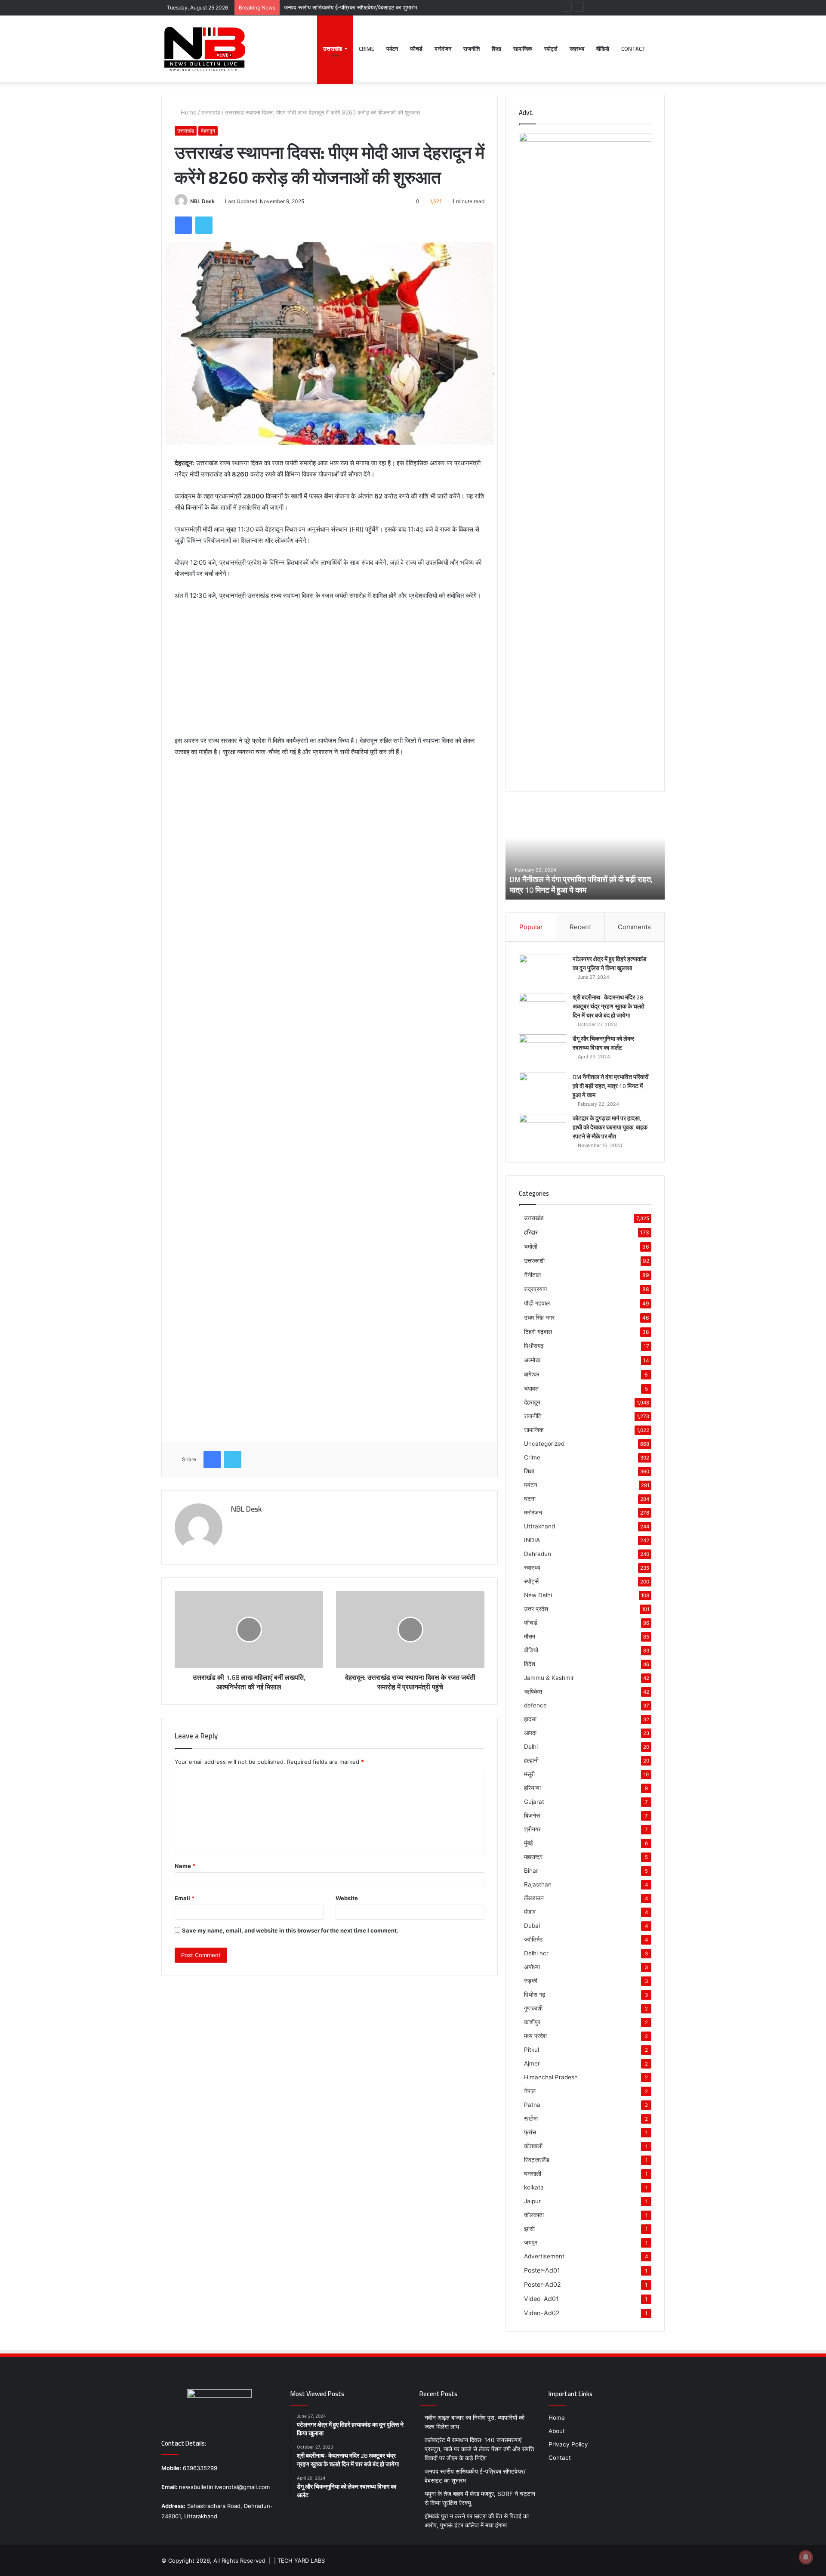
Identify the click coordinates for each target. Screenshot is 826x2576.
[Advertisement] (330, 672)
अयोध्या (532, 1967)
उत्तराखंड (333, 49)
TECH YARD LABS (301, 2561)
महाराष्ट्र (533, 1857)
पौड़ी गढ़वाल (537, 1303)
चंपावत (531, 1388)
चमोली (531, 1246)
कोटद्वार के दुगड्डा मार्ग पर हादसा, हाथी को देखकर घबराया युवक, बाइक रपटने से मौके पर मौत (576, 884)
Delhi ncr (536, 1953)
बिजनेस (532, 1815)
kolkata (534, 2187)
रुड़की (531, 1981)
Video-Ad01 (541, 2299)
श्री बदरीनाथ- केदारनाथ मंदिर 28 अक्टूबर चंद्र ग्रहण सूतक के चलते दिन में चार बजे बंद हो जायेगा (609, 1006)
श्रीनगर (532, 1829)
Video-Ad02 (542, 2313)
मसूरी (529, 1774)
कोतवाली (533, 2146)
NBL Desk (202, 201)
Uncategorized (544, 1444)
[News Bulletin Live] (204, 49)
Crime (367, 49)
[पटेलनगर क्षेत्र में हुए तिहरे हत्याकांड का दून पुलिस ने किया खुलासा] (542, 971)
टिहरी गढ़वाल (538, 1331)
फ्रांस (530, 2132)
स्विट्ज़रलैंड (537, 2160)
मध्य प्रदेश (535, 2036)
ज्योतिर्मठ (533, 1939)
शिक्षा (496, 49)
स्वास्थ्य (577, 49)
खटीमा (531, 2118)
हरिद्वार (531, 1232)
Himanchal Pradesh (551, 2077)
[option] (585, 852)
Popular (531, 927)
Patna (532, 2105)
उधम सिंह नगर (539, 1317)
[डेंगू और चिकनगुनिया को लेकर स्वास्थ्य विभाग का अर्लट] (542, 1050)
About (557, 2431)
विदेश (530, 1664)
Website (347, 1898)
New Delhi (538, 1595)
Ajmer (532, 2063)
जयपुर (531, 2242)
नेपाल (530, 2091)
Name (185, 1866)
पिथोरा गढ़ (535, 1995)
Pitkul (532, 2050)
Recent (580, 927)
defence (535, 1705)
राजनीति (472, 49)
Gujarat (534, 1802)
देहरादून (208, 131)
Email (185, 1898)
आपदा (530, 1733)
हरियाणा (532, 1788)
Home (188, 112)
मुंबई (529, 1843)
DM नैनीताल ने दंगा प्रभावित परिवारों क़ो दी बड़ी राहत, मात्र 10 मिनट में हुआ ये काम (610, 1086)
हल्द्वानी (531, 1760)
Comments (634, 927)
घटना (530, 1499)
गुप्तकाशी (533, 2008)
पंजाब (530, 1912)
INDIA (532, 1540)
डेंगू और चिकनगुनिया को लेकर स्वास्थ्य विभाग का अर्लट (603, 1043)
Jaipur (532, 2201)
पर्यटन (392, 49)
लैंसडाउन (534, 1898)
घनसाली (533, 2174)
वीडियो (603, 49)
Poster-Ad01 (542, 2270)
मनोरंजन (443, 49)
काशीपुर (532, 2022)
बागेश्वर (532, 1374)
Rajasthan (538, 1884)
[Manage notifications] (806, 2557)
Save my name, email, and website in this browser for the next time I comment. (290, 1930)
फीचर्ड (416, 49)
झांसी (529, 2229)
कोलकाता (534, 2215)
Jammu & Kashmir (549, 1678)
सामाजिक (523, 49)
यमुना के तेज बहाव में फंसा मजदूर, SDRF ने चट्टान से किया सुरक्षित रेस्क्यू (359, 7)
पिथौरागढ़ (534, 1346)
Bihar (531, 1871)
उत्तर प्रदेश (536, 1609)
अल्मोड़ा (532, 1360)
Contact (633, 49)
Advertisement (544, 2256)
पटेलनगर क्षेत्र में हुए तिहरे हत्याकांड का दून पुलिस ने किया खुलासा (610, 963)
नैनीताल (532, 1275)
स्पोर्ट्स (551, 49)
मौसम (530, 1636)
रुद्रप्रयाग (535, 1289)
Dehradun (538, 1554)
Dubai (532, 1926)
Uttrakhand (539, 1526)
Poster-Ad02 (542, 2284)
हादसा (530, 1719)
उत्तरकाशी (534, 1260)
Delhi (531, 1747)
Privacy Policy (568, 2444)
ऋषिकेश (533, 1692)
